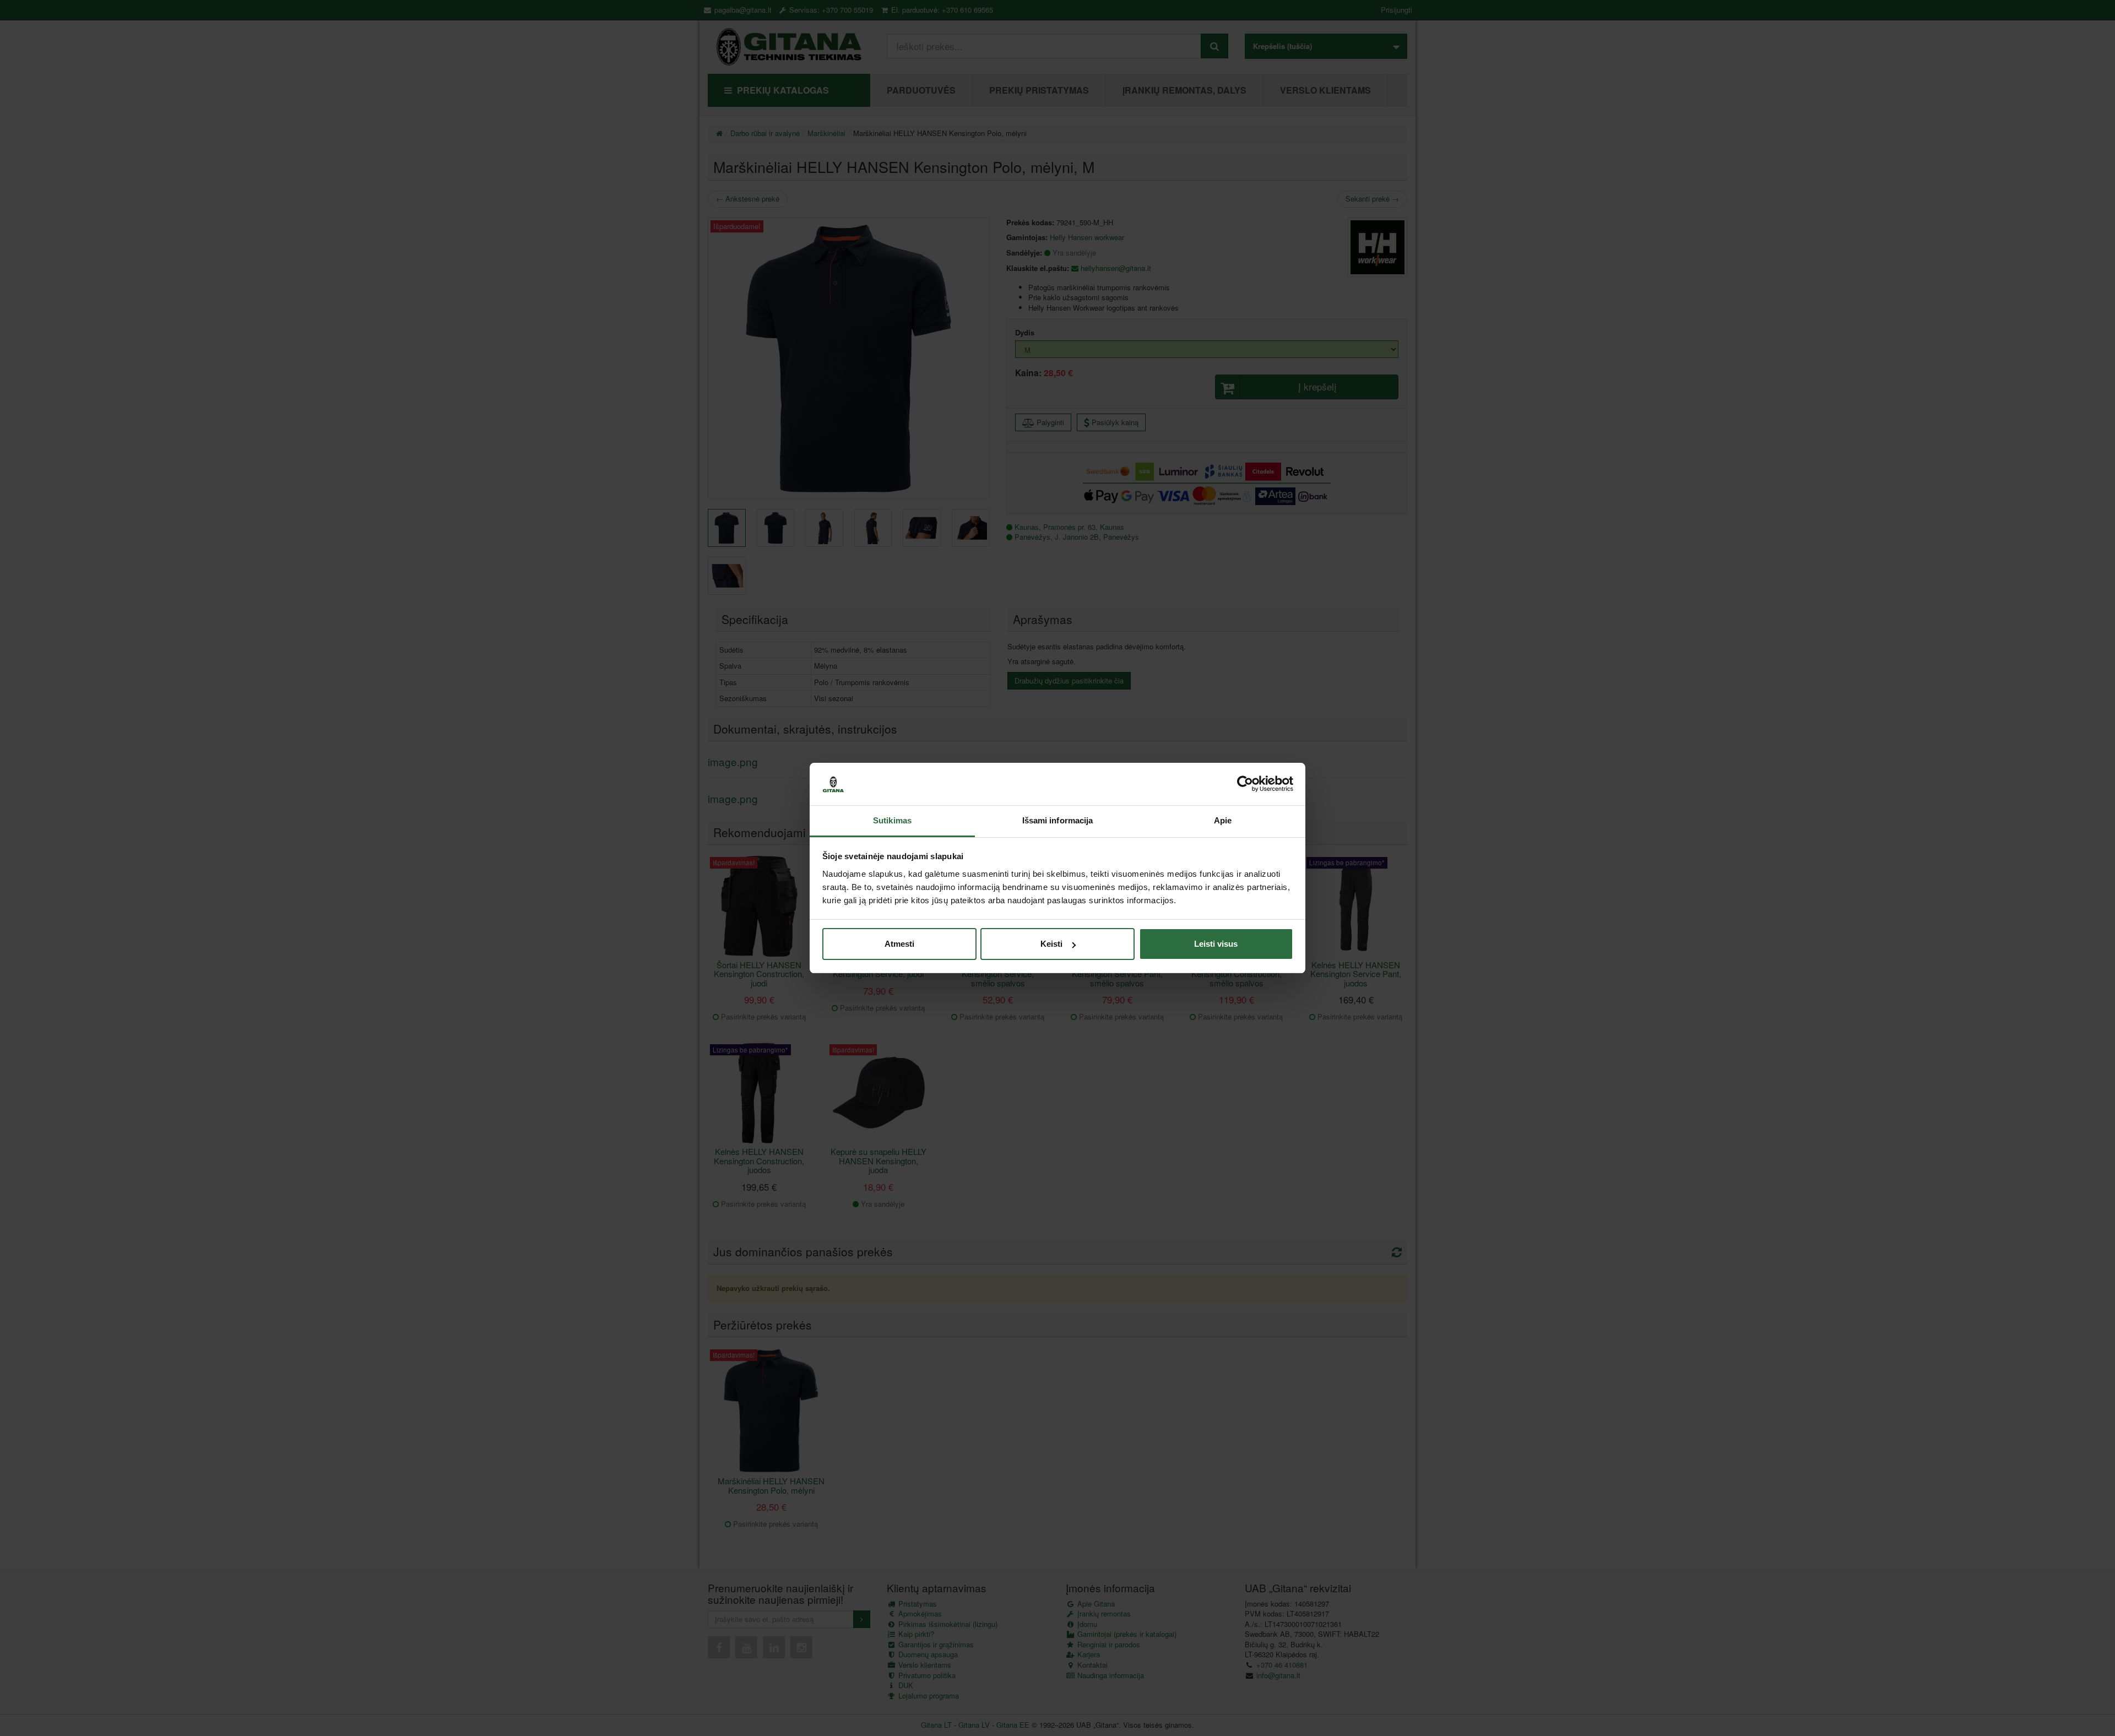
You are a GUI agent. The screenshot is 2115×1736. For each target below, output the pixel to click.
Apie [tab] (1223, 820)
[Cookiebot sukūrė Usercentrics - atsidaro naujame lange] (1245, 784)
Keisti (1051, 944)
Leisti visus (1216, 944)
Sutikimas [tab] (892, 820)
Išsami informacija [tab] (1058, 820)
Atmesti (899, 944)
